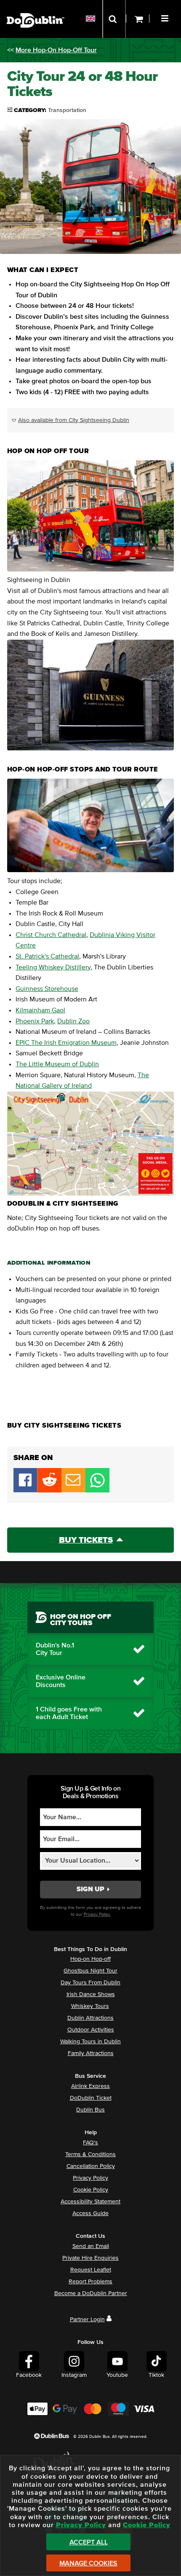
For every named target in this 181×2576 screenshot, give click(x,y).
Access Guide (90, 2213)
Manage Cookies (88, 2563)
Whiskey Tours (90, 2006)
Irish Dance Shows (91, 1994)
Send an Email (91, 2246)
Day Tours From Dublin (90, 1983)
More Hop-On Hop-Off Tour (56, 50)
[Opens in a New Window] (49, 1490)
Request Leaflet (91, 2270)
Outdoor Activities (91, 2030)
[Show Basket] (138, 19)
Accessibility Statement (90, 2202)
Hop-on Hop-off (90, 1959)
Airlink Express (90, 2086)
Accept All (89, 2542)
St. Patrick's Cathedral (47, 956)
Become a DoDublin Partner (91, 2293)
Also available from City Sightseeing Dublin (74, 420)
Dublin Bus (90, 2110)
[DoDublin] (36, 7)
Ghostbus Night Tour (90, 1971)
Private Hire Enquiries (90, 2258)
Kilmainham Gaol (40, 1010)
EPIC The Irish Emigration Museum (66, 1043)
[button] (166, 17)
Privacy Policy (90, 2178)
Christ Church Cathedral (51, 935)
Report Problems (90, 2282)
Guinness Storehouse (47, 989)
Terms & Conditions (90, 2154)
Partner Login (87, 2320)
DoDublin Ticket (91, 2098)
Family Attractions (91, 2053)
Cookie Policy (91, 2190)
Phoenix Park (35, 1021)
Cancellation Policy (91, 2166)
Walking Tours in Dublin (90, 2042)
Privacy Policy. (97, 1914)
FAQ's (90, 2143)
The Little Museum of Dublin (57, 1064)
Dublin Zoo (73, 1021)
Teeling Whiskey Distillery (53, 967)
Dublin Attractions (90, 2018)
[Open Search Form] (114, 19)
